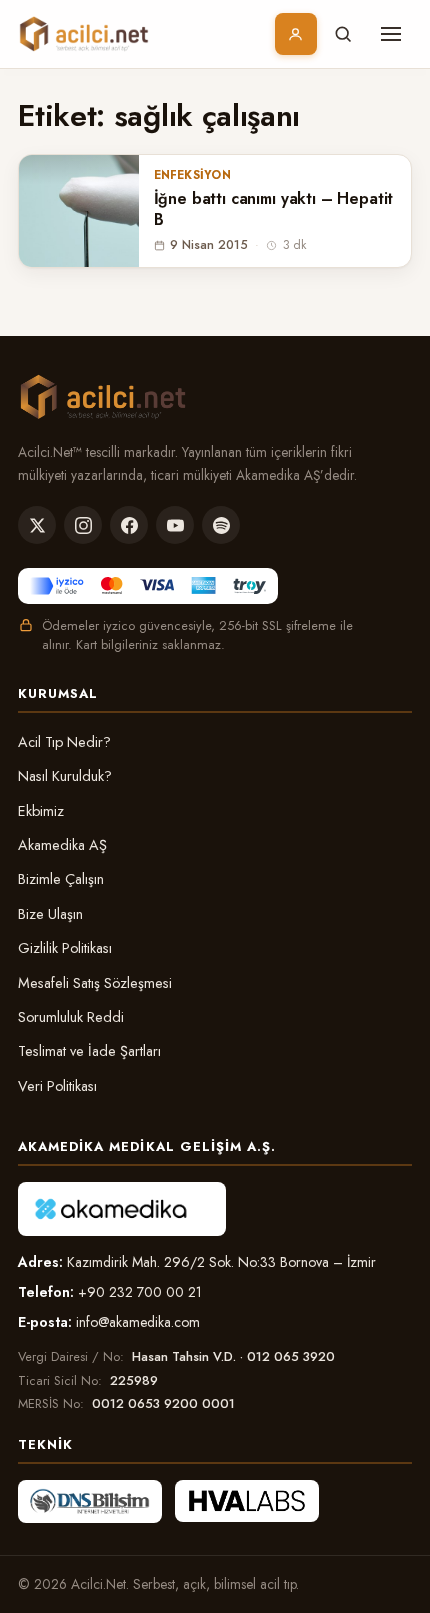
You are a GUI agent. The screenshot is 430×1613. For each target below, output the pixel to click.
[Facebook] (129, 525)
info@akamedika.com (138, 1322)
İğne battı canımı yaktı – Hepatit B (274, 210)
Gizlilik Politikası (65, 948)
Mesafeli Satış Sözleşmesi (95, 983)
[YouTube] (175, 525)
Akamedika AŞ (62, 845)
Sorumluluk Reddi (71, 1017)
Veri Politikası (57, 1086)
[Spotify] (221, 525)
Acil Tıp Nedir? (64, 742)
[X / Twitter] (37, 525)
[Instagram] (83, 525)
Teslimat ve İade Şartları (89, 1051)
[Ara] (343, 34)
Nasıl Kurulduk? (65, 776)
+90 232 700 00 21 (140, 1292)
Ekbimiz (41, 811)
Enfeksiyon (192, 175)
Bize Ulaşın (50, 914)
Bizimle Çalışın (61, 879)
